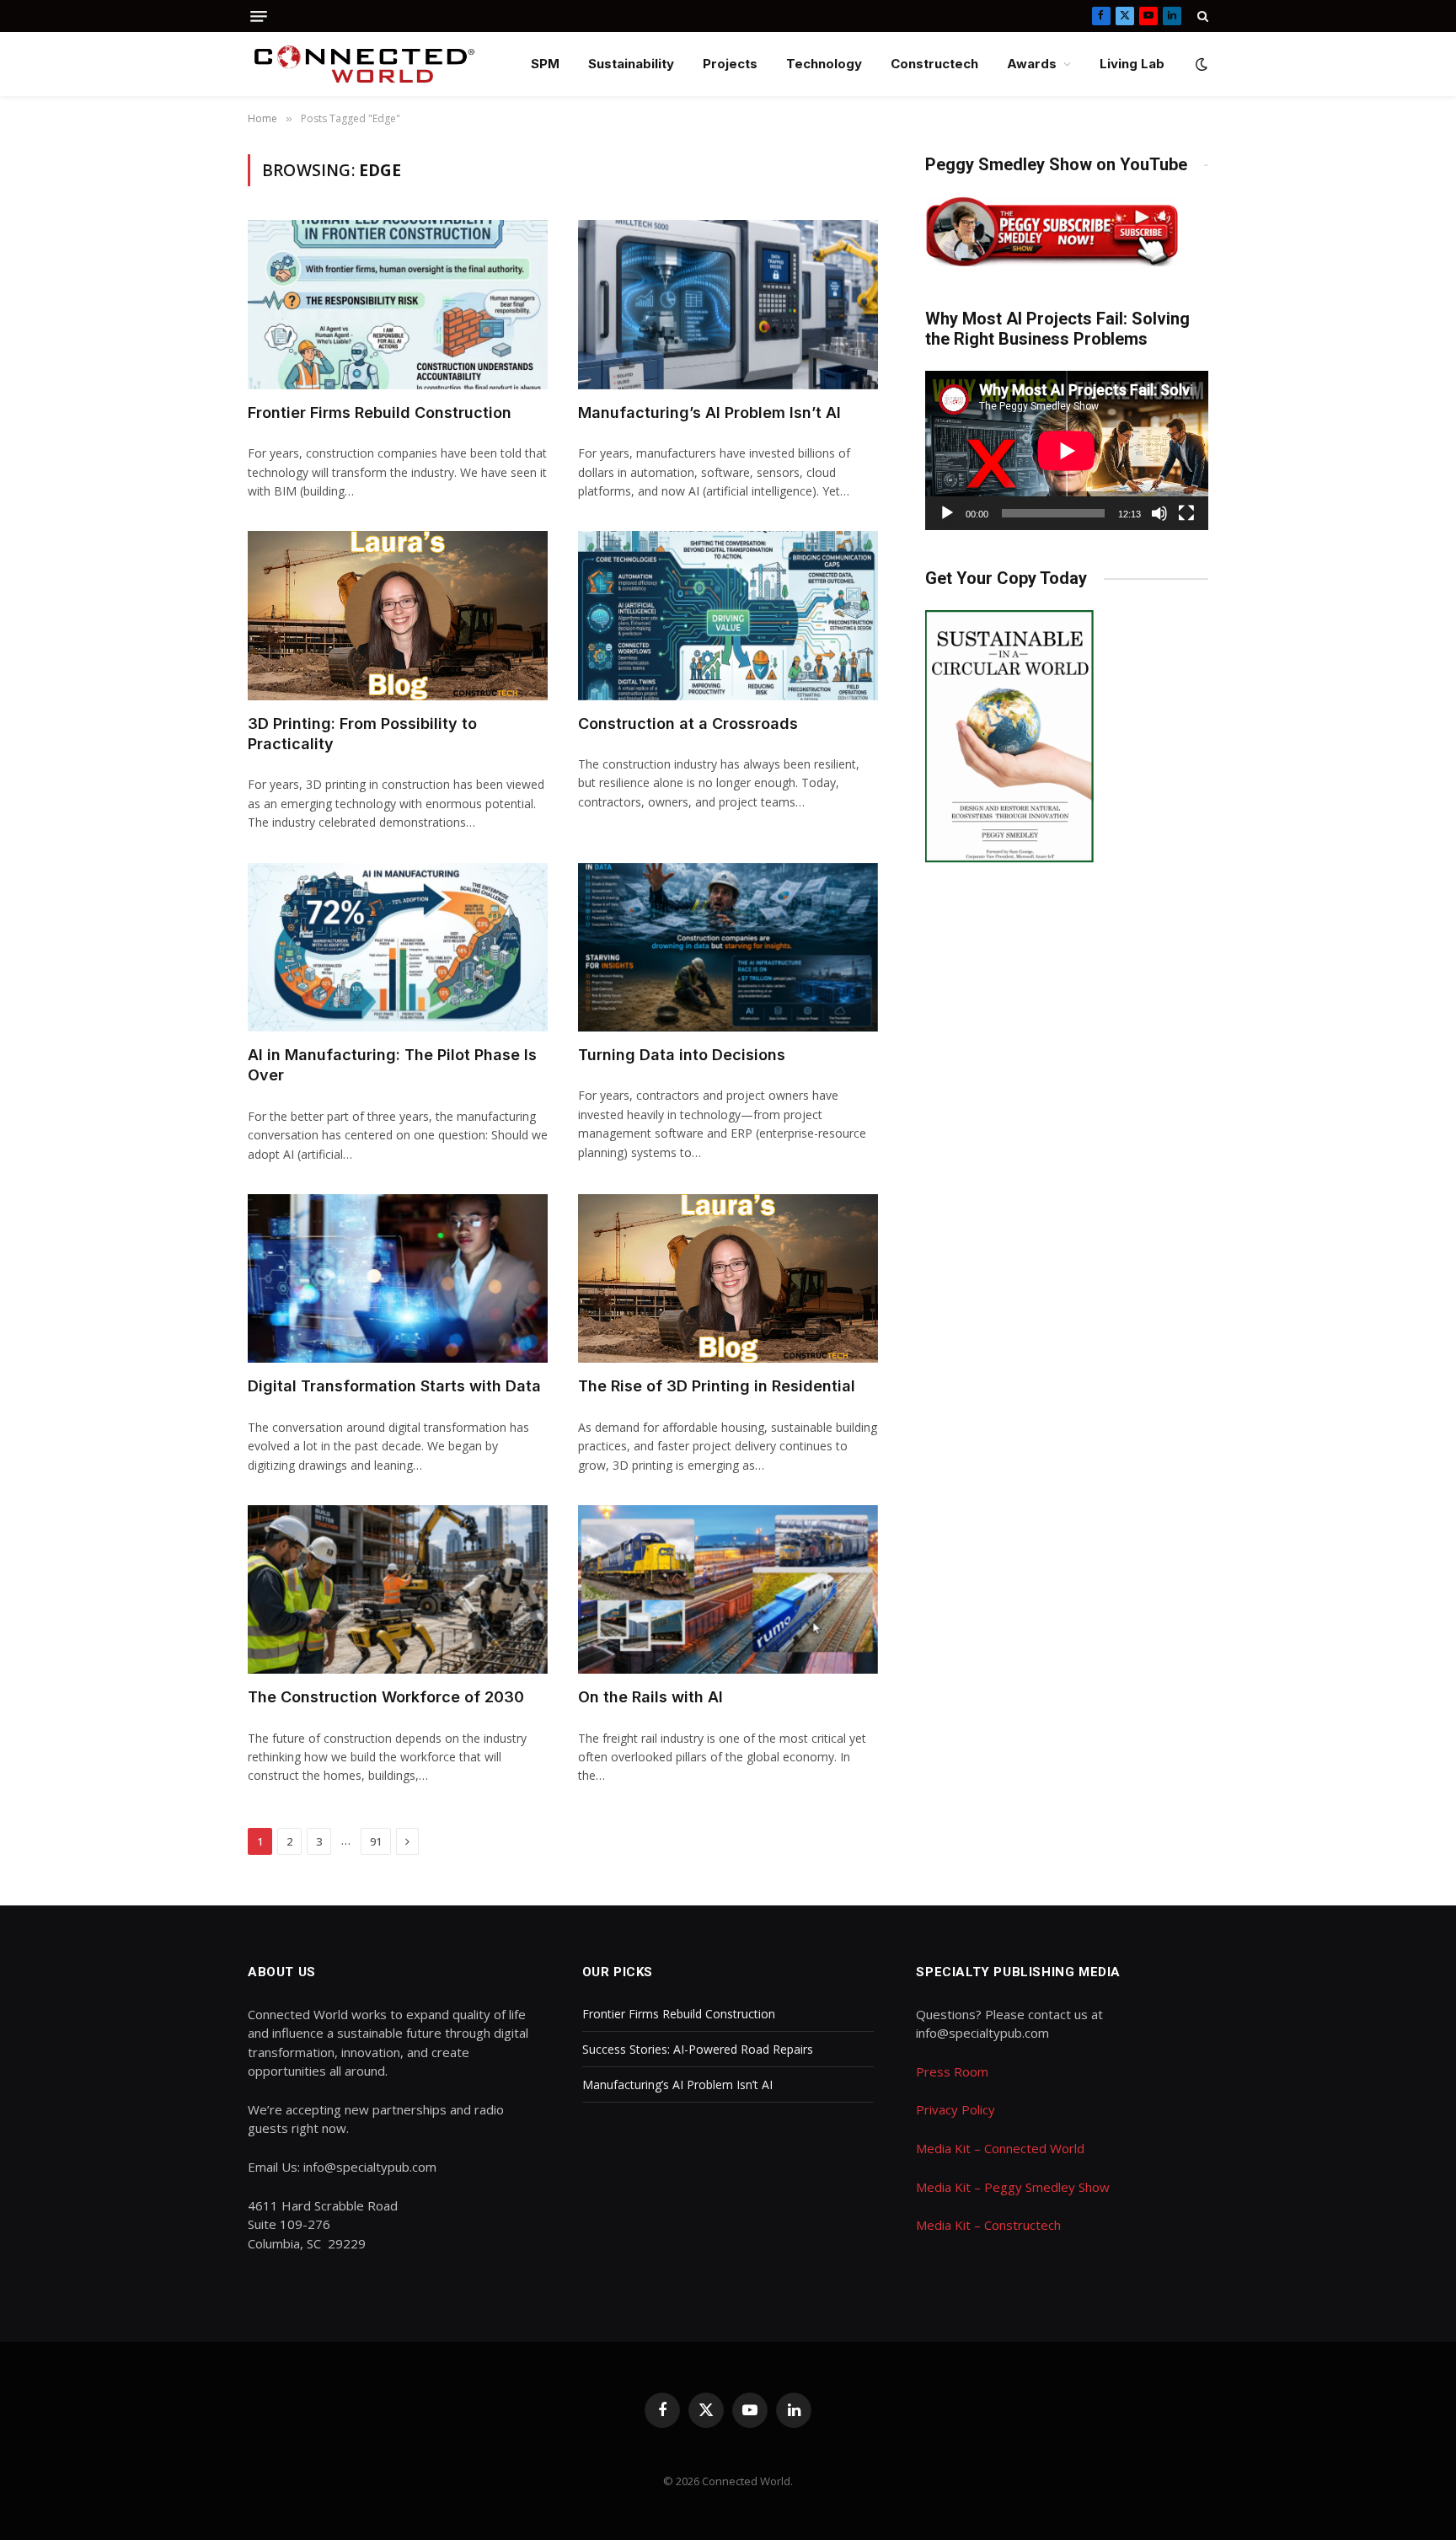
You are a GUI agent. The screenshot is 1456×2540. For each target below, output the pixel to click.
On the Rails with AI (650, 1697)
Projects (730, 64)
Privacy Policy (955, 2109)
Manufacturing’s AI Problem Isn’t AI (709, 413)
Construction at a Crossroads (688, 723)
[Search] (1201, 16)
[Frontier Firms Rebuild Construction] (398, 304)
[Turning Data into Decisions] (728, 947)
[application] (1067, 450)
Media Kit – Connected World (1000, 2148)
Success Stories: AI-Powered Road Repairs (698, 2049)
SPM (545, 64)
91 (376, 1841)
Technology (824, 64)
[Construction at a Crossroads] (728, 615)
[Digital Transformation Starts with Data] (398, 1278)
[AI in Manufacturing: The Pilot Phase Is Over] (398, 947)
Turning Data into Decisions (682, 1055)
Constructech (934, 64)
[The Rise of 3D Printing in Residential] (728, 1278)
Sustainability (631, 64)
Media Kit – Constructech (988, 2225)
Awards (1032, 64)
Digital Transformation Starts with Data (394, 1386)
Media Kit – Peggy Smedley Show (1013, 2187)
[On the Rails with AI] (728, 1589)
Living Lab (1132, 64)
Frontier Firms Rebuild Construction (380, 413)
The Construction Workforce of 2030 (386, 1697)
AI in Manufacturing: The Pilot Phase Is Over (392, 1065)
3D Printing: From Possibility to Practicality (362, 734)
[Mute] (1159, 513)
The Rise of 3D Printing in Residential (717, 1386)
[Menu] (259, 16)
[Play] (947, 513)
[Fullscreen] (1186, 513)
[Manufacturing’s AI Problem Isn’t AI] (728, 304)
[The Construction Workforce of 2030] (398, 1589)
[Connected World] (364, 64)
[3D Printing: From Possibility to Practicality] (398, 615)
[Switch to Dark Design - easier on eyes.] (1200, 64)
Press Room (952, 2071)
